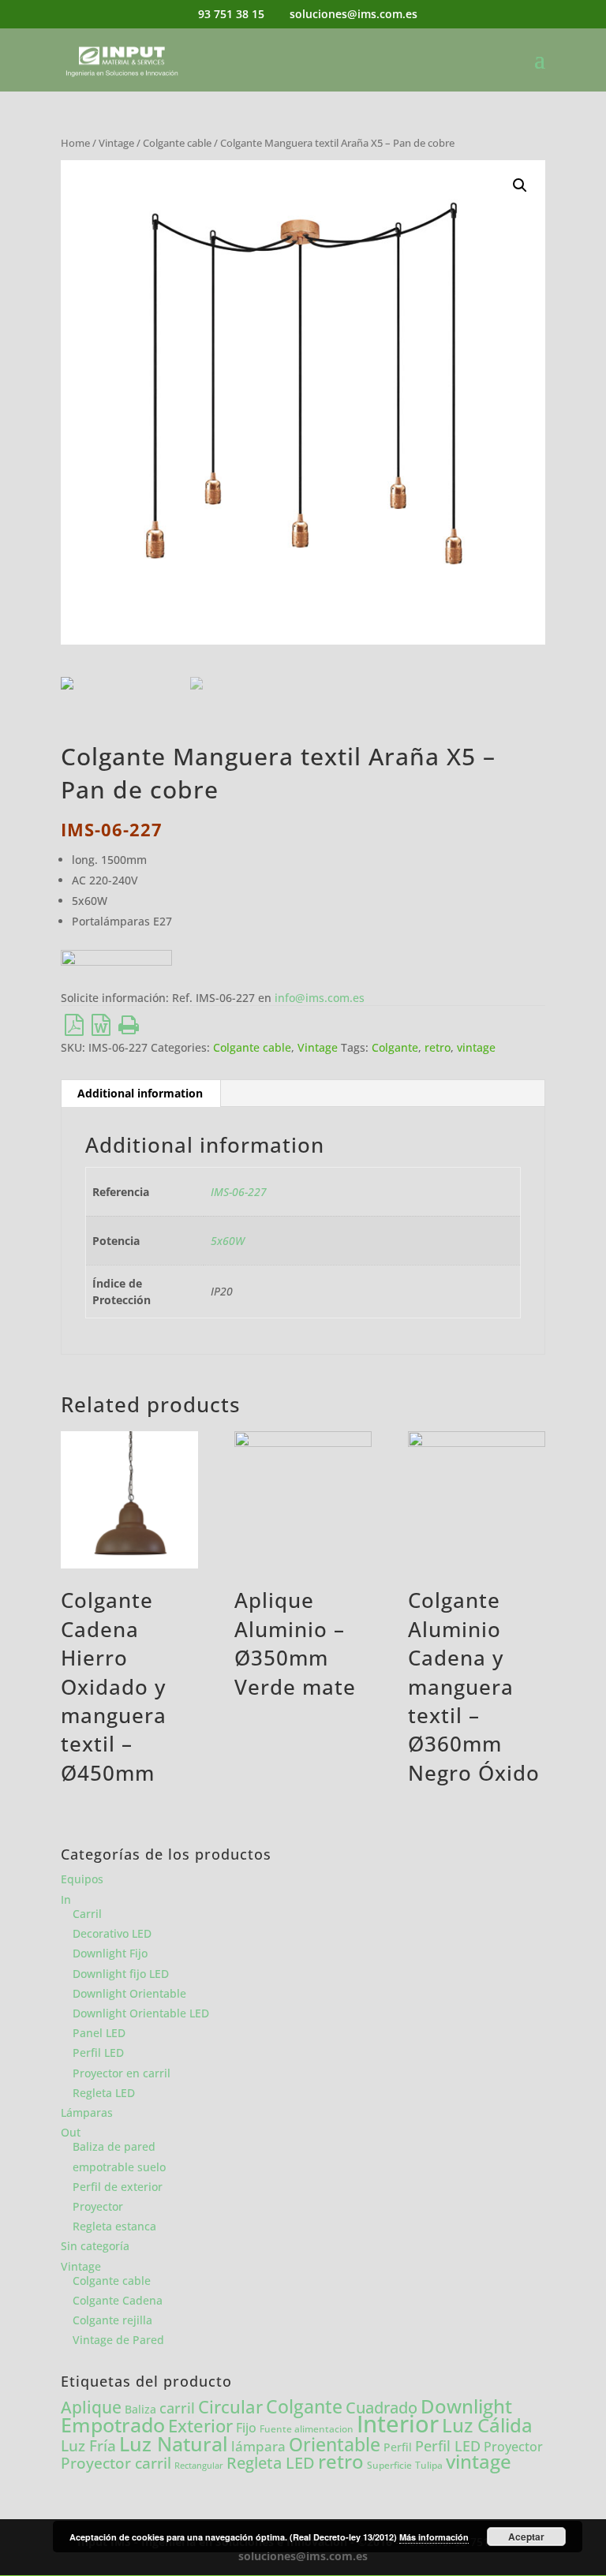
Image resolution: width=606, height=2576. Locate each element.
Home (75, 143)
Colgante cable (177, 143)
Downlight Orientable (129, 1993)
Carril (87, 1914)
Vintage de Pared (118, 2340)
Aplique (91, 2407)
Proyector (98, 2206)
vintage (476, 1047)
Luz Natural (174, 2443)
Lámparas (87, 2112)
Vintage (116, 143)
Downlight (466, 2406)
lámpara (258, 2446)
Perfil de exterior (118, 2187)
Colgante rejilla (112, 2320)
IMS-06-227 (239, 1192)
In (66, 1899)
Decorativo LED (112, 1933)
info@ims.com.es (320, 998)
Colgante (395, 1047)
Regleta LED (104, 2093)
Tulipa (429, 2465)
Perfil (398, 2447)
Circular (230, 2407)
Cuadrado (382, 2407)
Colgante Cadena (118, 2300)
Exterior (200, 2426)
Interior (398, 2424)
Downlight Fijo (110, 1953)
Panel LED (99, 2033)
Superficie (389, 2465)
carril (177, 2408)
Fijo (246, 2428)
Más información (434, 2537)
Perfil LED (98, 2053)
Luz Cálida (487, 2425)
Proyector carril (116, 2463)
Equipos (82, 1879)
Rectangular (199, 2466)
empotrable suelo (119, 2167)
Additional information (140, 1093)
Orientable (335, 2445)
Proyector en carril (122, 2073)
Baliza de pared (114, 2146)
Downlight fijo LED (121, 1974)
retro (438, 1047)
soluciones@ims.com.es (303, 2556)
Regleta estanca (114, 2226)
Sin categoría (95, 2246)
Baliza (140, 2409)
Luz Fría (88, 2445)
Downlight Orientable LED (141, 2013)
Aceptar (526, 2537)
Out (71, 2132)
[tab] (140, 1094)
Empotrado (113, 2425)
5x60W (228, 1241)
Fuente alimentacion (307, 2429)
